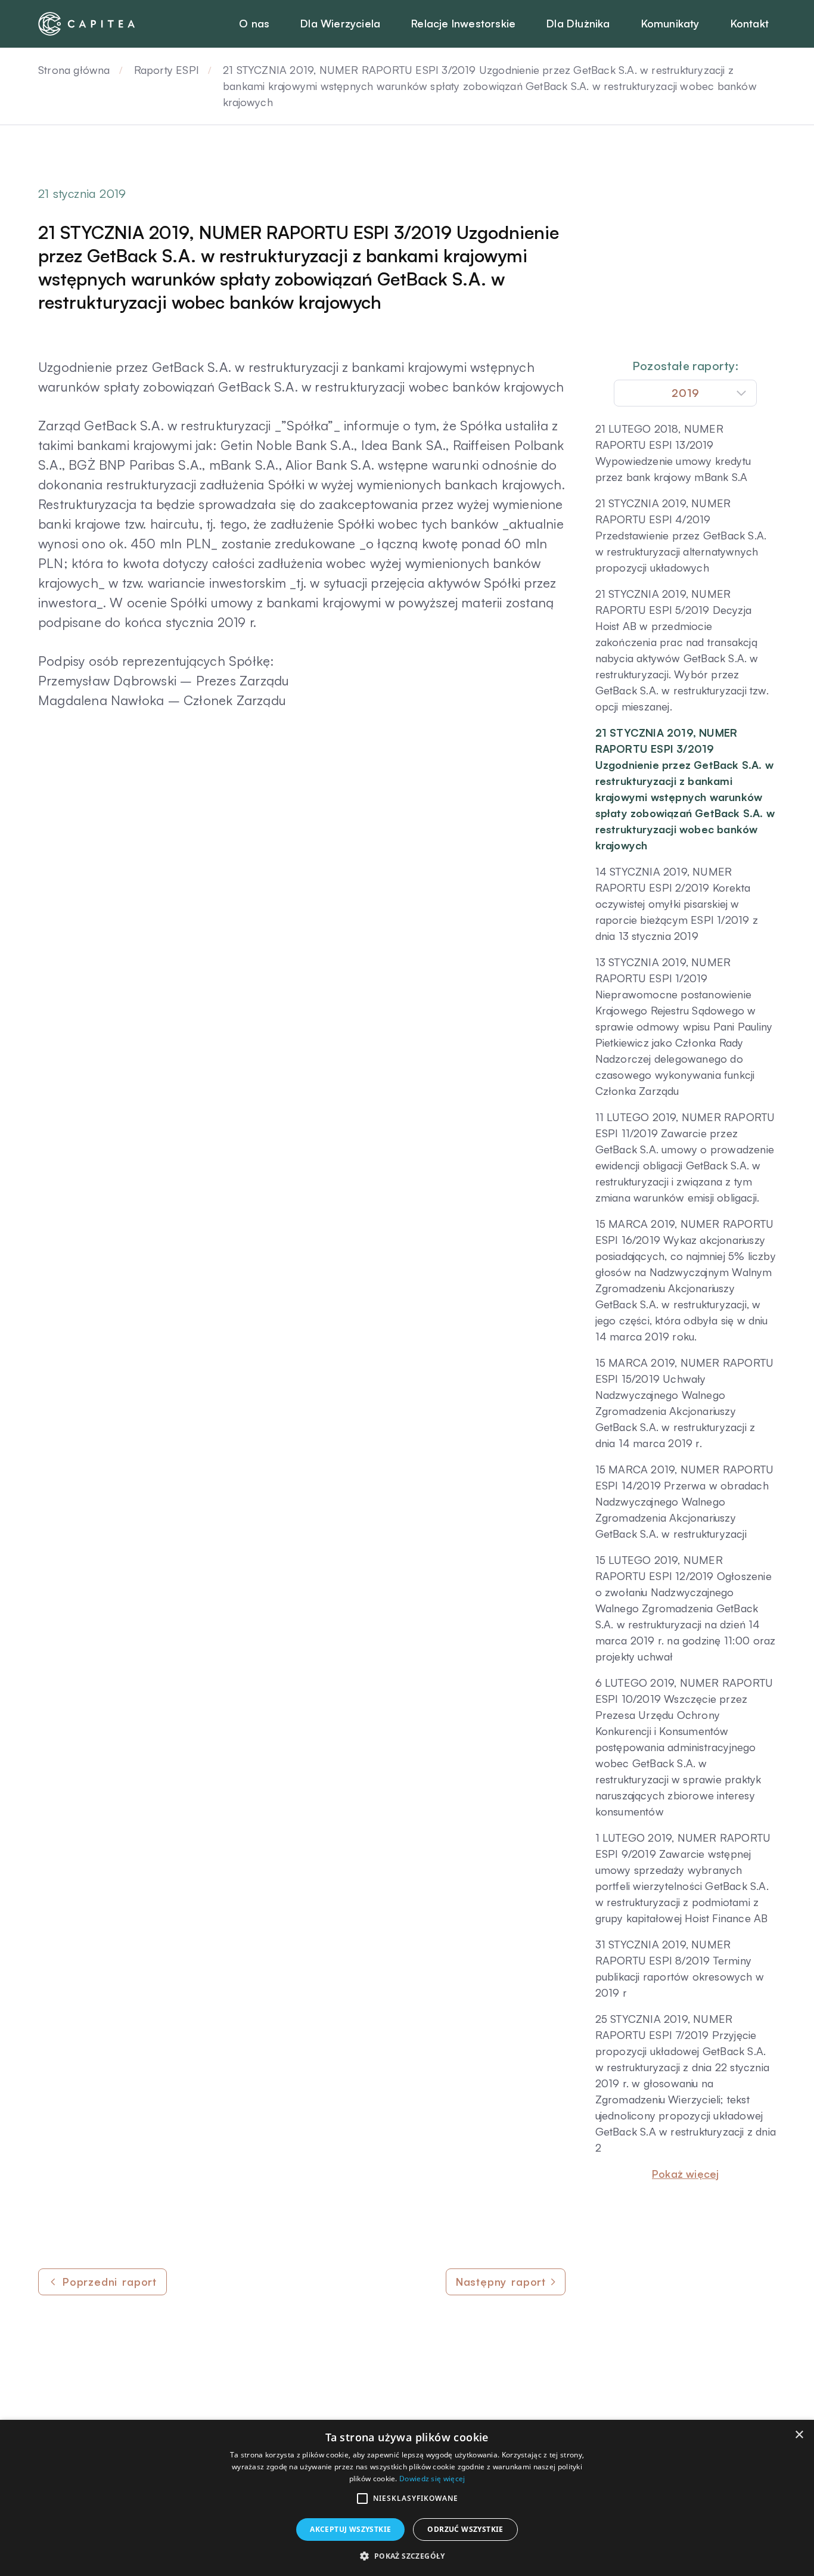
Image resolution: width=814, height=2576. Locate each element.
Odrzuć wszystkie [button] (465, 2529)
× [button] (799, 2435)
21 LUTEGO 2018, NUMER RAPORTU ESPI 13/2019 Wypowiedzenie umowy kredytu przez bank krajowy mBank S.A (673, 453)
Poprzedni (110, 2282)
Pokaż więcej (685, 2174)
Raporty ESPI (167, 70)
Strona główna (74, 70)
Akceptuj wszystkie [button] (350, 2529)
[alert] (407, 2498)
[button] (362, 2499)
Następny (501, 2282)
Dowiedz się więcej (432, 2479)
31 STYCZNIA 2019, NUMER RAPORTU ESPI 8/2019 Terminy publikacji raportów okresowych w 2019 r (680, 1968)
